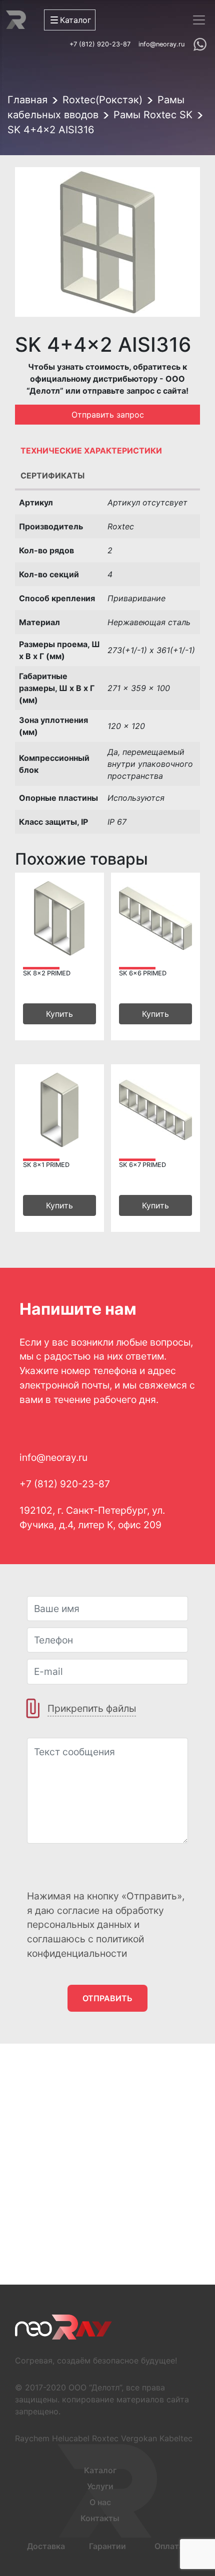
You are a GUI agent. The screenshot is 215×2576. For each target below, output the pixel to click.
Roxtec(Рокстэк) (102, 100)
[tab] (107, 453)
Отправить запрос (108, 415)
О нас (100, 2502)
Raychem (32, 2438)
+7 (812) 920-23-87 (100, 44)
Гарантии (107, 2546)
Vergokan (139, 2438)
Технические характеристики (91, 451)
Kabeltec (176, 2438)
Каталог (100, 2470)
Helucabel (71, 2438)
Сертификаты (52, 475)
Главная (27, 100)
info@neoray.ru (161, 44)
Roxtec (105, 2438)
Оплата (169, 2546)
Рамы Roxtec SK (153, 115)
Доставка (46, 2546)
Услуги (100, 2486)
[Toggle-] (199, 20)
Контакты (100, 2518)
